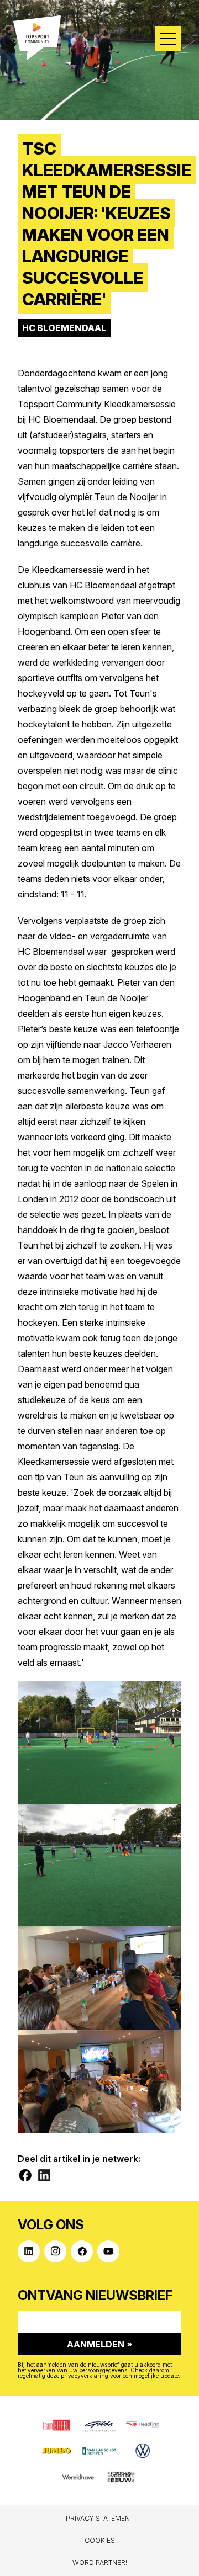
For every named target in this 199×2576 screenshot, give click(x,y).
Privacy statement (100, 2518)
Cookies (100, 2540)
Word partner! (100, 2562)
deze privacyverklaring (78, 2376)
